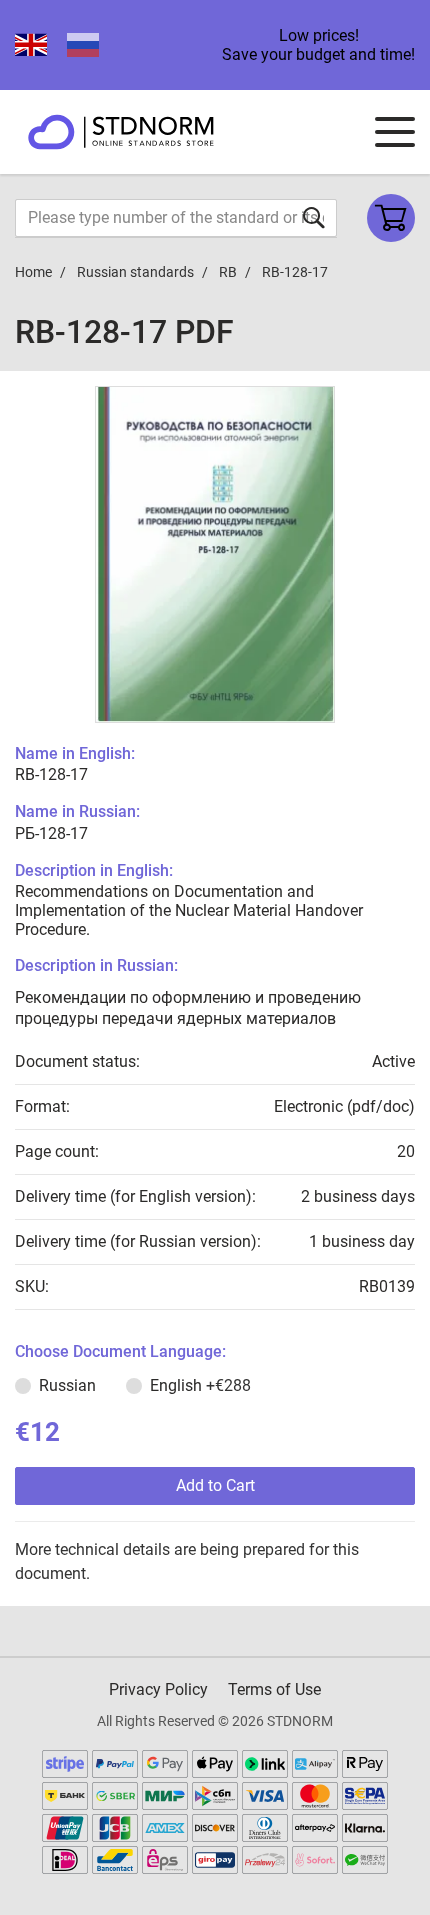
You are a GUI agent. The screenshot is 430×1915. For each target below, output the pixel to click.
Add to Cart (215, 1485)
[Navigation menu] (395, 132)
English (200, 1385)
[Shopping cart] (391, 218)
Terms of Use (274, 1689)
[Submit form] (314, 217)
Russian (67, 1385)
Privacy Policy (158, 1689)
